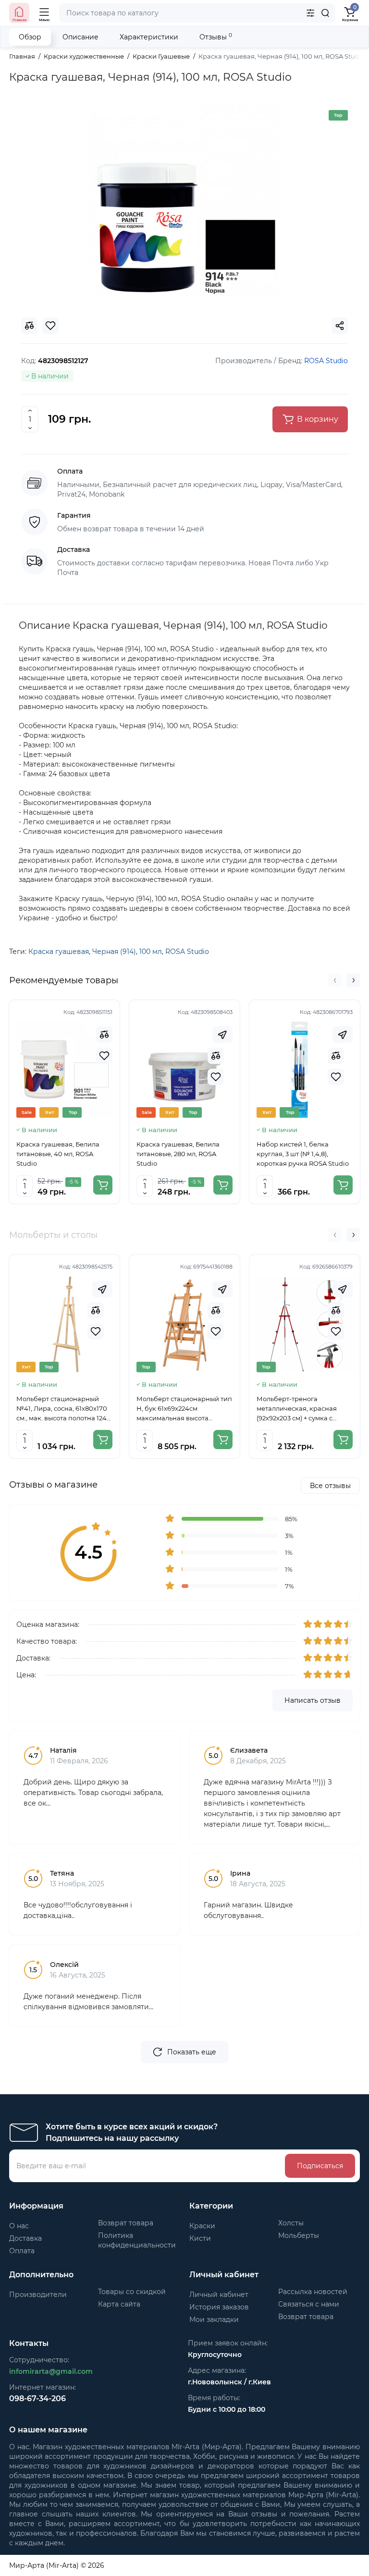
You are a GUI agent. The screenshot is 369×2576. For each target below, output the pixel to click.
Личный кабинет (219, 2295)
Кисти (200, 2238)
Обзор (30, 37)
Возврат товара (126, 2223)
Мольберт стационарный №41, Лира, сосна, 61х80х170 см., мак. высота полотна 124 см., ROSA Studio (62, 1409)
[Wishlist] (104, 1056)
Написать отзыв (313, 1700)
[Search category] (310, 13)
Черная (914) (114, 952)
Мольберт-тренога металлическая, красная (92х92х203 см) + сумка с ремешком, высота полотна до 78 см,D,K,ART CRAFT (301, 1409)
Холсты (291, 2223)
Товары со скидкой (132, 2292)
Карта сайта (119, 2304)
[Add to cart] (103, 1185)
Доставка (25, 2238)
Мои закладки (214, 2320)
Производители (38, 2295)
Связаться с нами (309, 2304)
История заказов (219, 2307)
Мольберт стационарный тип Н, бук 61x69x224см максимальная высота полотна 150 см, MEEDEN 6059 (184, 1409)
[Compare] (104, 1035)
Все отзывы (330, 1486)
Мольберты (299, 2235)
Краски (202, 2226)
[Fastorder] (222, 1035)
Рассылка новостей (313, 2292)
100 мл (151, 952)
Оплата (22, 2251)
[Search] (325, 13)
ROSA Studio (187, 952)
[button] (335, 980)
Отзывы (216, 37)
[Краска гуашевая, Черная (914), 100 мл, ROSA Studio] (184, 200)
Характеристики (149, 37)
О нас (19, 2226)
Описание (80, 37)
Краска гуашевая (59, 952)
